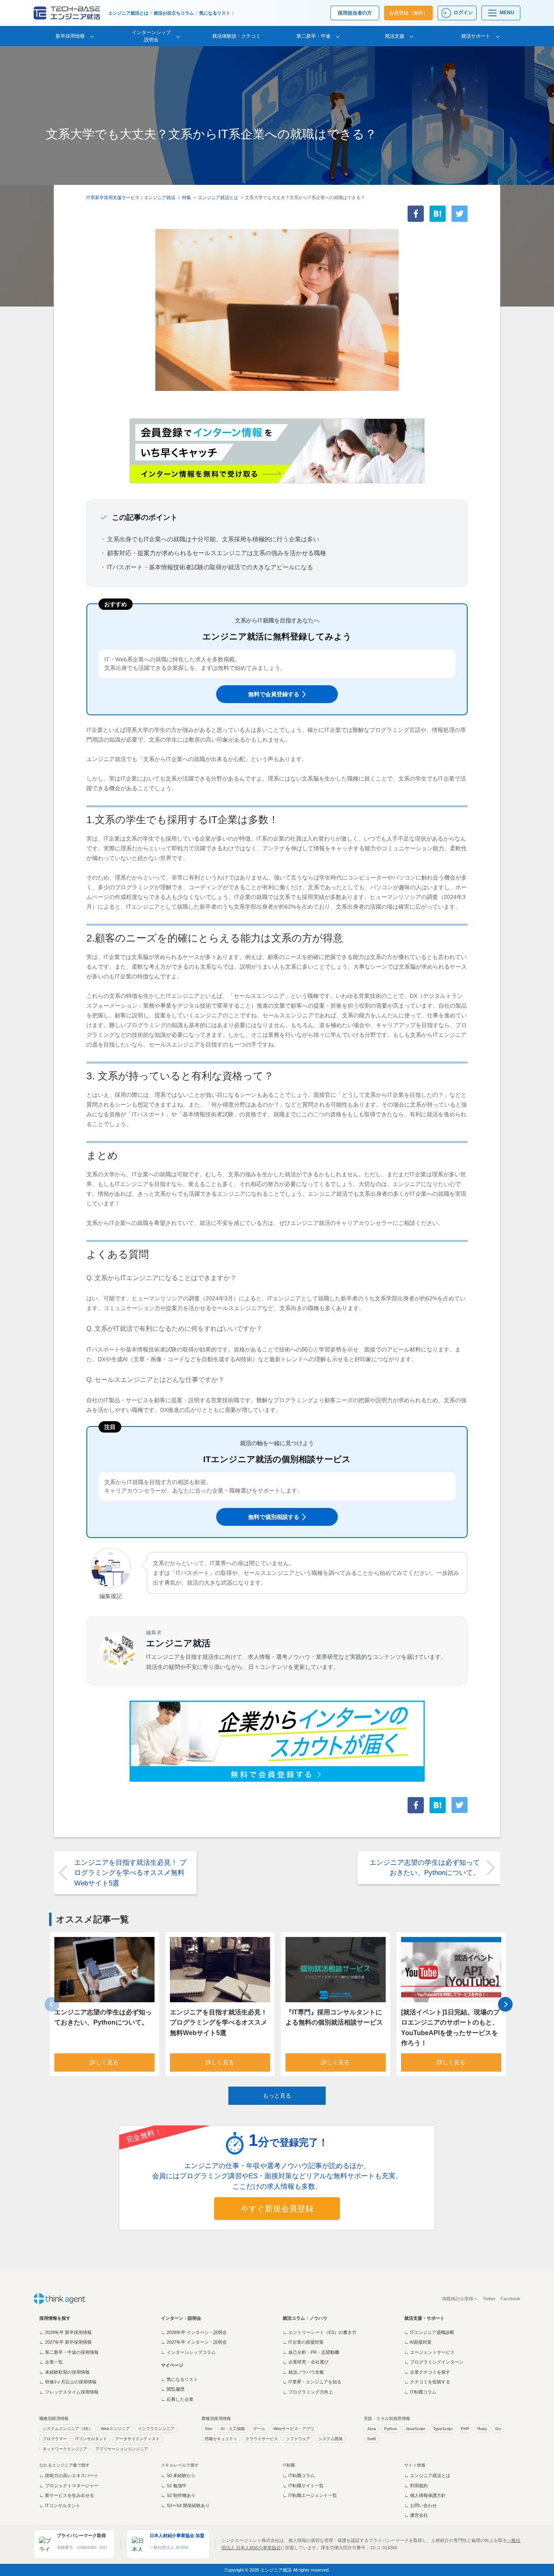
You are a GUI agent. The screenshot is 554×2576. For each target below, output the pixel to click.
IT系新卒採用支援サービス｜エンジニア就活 (131, 197)
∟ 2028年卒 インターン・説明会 (194, 2332)
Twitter (489, 2299)
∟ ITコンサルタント (60, 2505)
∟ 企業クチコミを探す (427, 2372)
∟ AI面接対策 (418, 2342)
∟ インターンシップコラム (188, 2352)
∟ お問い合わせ (421, 2505)
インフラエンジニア (156, 2429)
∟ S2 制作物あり (178, 2495)
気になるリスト (215, 13)
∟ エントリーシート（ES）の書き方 (320, 2332)
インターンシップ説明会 (151, 36)
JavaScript (415, 2429)
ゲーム (259, 2429)
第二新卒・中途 (314, 36)
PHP (465, 2429)
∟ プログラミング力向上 (308, 2392)
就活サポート (476, 36)
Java (371, 2429)
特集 (187, 197)
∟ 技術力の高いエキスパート (69, 2475)
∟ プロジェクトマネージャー (69, 2486)
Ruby (482, 2429)
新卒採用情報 (70, 36)
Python (391, 2429)
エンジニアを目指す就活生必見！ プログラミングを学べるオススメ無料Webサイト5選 (130, 1873)
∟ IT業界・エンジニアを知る (312, 2382)
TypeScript (443, 2429)
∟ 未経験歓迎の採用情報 (64, 2372)
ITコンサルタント (91, 2439)
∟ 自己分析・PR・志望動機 (311, 2352)
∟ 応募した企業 (177, 2399)
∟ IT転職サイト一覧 (303, 2486)
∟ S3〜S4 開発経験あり (185, 2505)
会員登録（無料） (408, 13)
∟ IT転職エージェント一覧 (310, 2495)
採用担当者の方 (355, 13)
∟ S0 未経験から (178, 2475)
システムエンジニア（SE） (68, 2429)
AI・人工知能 (233, 2429)
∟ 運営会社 (416, 2515)
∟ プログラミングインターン (434, 2362)
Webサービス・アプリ (294, 2429)
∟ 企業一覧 (51, 2362)
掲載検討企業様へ (460, 2299)
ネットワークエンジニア (65, 2449)
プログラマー (55, 2439)
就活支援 (395, 36)
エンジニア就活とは (128, 13)
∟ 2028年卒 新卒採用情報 (65, 2332)
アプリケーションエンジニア (122, 2449)
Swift (371, 2439)
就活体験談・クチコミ (236, 36)
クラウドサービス (262, 2439)
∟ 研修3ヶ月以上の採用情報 (68, 2382)
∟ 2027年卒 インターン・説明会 (194, 2342)
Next (505, 2004)
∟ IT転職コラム (420, 2392)
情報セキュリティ (221, 2439)
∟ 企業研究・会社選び (306, 2362)
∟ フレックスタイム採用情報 (69, 2392)
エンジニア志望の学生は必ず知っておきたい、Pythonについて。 (425, 1868)
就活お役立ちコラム (174, 13)
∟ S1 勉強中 (174, 2486)
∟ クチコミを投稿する (427, 2382)
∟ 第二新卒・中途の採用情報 (69, 2352)
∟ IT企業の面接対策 (303, 2342)
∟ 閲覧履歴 (173, 2389)
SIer (209, 2429)
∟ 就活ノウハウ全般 (303, 2372)
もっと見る (277, 2096)
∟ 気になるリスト (179, 2379)
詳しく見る (104, 2062)
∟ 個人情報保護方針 (425, 2495)
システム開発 (331, 2439)
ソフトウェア (298, 2439)
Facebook (510, 2299)
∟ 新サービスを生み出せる (67, 2495)
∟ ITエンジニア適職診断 (429, 2332)
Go (498, 2429)
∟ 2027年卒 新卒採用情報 (65, 2342)
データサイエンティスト (137, 2439)
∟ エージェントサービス (429, 2352)
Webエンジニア (115, 2429)
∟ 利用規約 (416, 2486)
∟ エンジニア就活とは (427, 2475)
